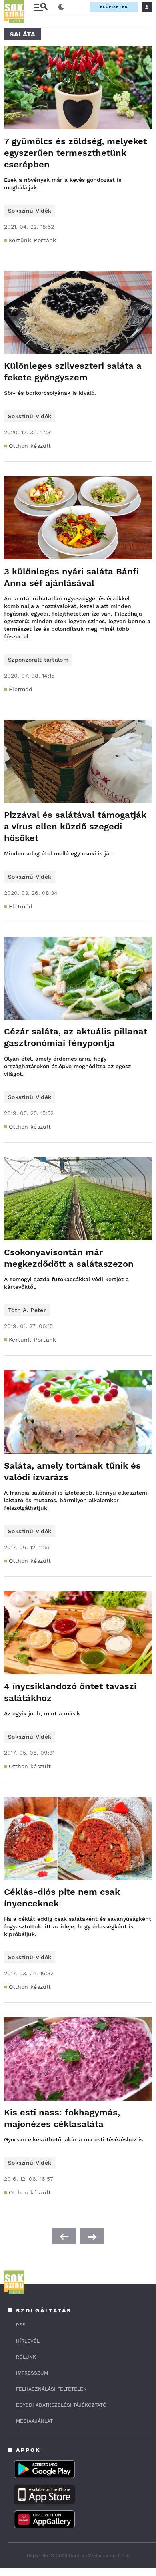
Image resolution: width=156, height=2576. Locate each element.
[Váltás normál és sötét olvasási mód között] (61, 7)
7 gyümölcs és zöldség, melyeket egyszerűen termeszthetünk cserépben (75, 153)
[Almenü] (41, 7)
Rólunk (26, 2357)
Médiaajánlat (34, 2421)
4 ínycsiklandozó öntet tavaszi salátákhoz (70, 1692)
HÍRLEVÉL (28, 2341)
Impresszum (32, 2373)
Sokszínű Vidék (30, 211)
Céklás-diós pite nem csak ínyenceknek (62, 1898)
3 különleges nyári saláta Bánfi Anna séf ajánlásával (71, 577)
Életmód (21, 689)
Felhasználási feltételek (51, 2389)
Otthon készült (30, 446)
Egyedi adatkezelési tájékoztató (61, 2405)
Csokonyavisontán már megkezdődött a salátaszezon (69, 1258)
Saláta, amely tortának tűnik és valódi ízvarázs (72, 1471)
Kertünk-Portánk (33, 240)
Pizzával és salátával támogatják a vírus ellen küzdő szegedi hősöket (75, 826)
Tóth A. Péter (27, 1310)
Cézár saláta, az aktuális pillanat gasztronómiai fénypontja (76, 1037)
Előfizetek (114, 7)
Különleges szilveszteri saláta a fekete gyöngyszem (73, 372)
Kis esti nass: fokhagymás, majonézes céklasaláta (62, 2118)
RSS (21, 2325)
